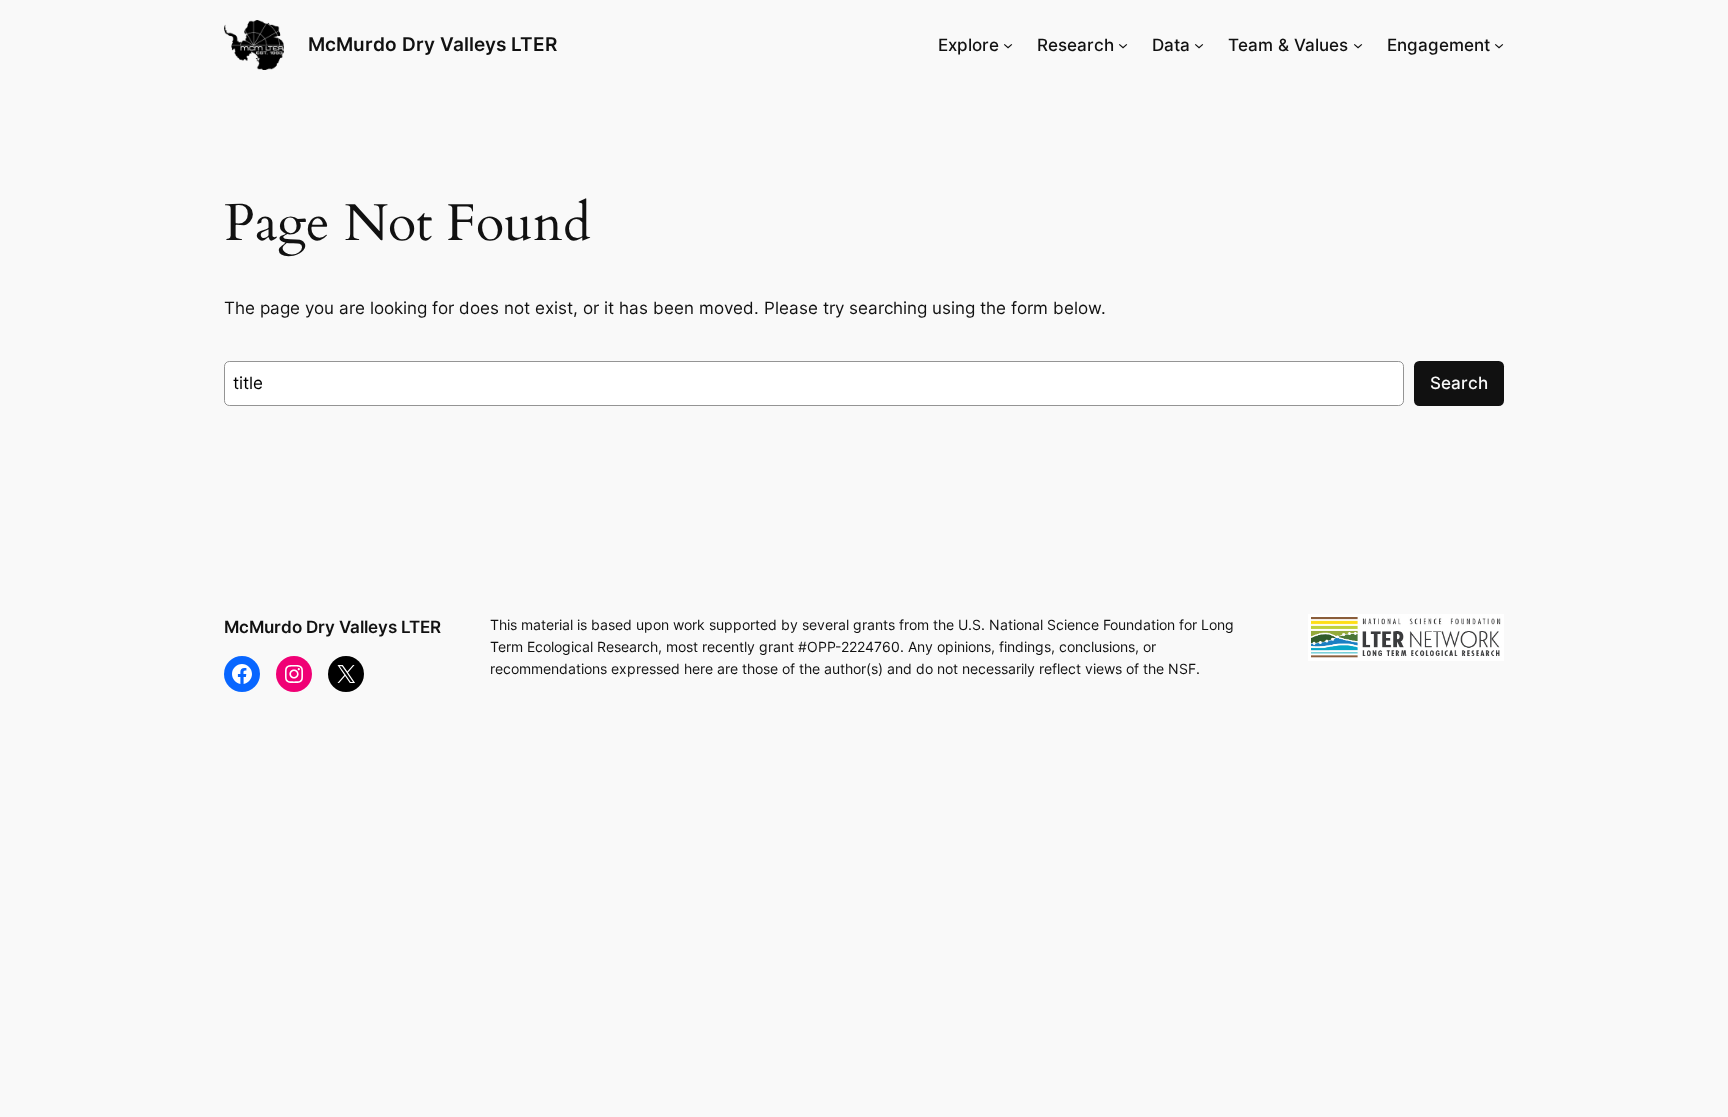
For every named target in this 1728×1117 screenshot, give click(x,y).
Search (1459, 383)
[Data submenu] (1199, 45)
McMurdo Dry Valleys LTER (432, 44)
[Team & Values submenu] (1358, 45)
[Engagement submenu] (1499, 45)
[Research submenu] (1123, 45)
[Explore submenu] (1008, 45)
